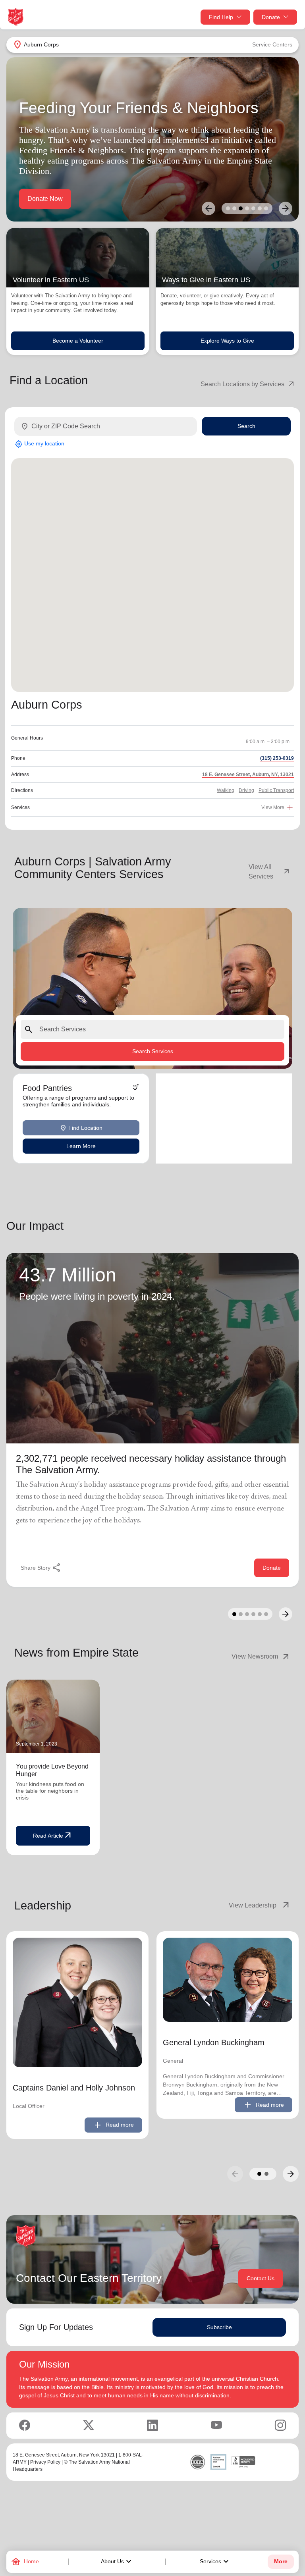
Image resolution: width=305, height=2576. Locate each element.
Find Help (221, 17)
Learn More (81, 1146)
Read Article (53, 1836)
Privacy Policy (45, 2462)
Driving (246, 790)
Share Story (41, 1568)
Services (215, 2562)
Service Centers (272, 44)
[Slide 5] (253, 208)
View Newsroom (261, 1657)
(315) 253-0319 (277, 758)
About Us (117, 2562)
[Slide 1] (228, 208)
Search (246, 426)
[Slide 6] (260, 208)
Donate (271, 17)
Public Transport (276, 790)
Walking (226, 790)
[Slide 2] (234, 208)
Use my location (40, 444)
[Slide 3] (241, 208)
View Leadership (260, 1906)
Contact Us (261, 2278)
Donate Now (45, 199)
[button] (259, 2174)
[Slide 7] (266, 208)
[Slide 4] (247, 208)
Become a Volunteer (78, 341)
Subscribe (219, 2327)
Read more (113, 2125)
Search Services (153, 1051)
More (281, 2562)
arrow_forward (291, 2174)
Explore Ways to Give (227, 341)
